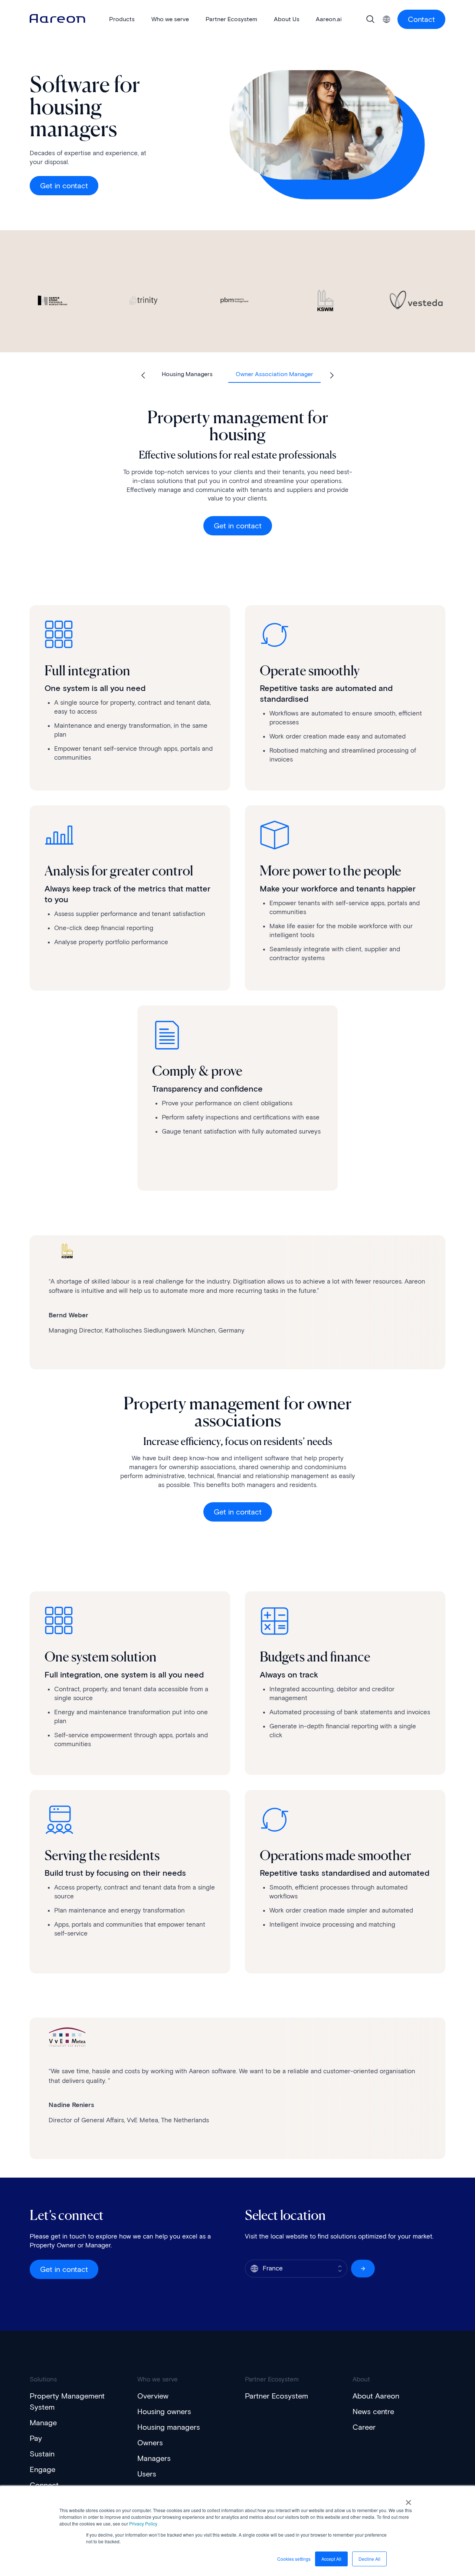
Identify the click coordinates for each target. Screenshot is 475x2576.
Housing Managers (187, 374)
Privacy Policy (143, 2523)
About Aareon (376, 2396)
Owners (150, 2443)
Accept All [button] (331, 2559)
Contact (421, 19)
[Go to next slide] (332, 375)
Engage (42, 2469)
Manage (43, 2423)
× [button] (408, 2500)
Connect (44, 2485)
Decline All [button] (369, 2559)
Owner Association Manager (274, 374)
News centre (373, 2412)
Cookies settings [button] (294, 2559)
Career (364, 2427)
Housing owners (164, 2412)
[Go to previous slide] (143, 375)
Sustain (42, 2454)
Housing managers (169, 2427)
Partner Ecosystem (276, 2396)
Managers (154, 2458)
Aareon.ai (329, 19)
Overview (153, 2396)
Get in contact (64, 186)
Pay (36, 2438)
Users (147, 2474)
